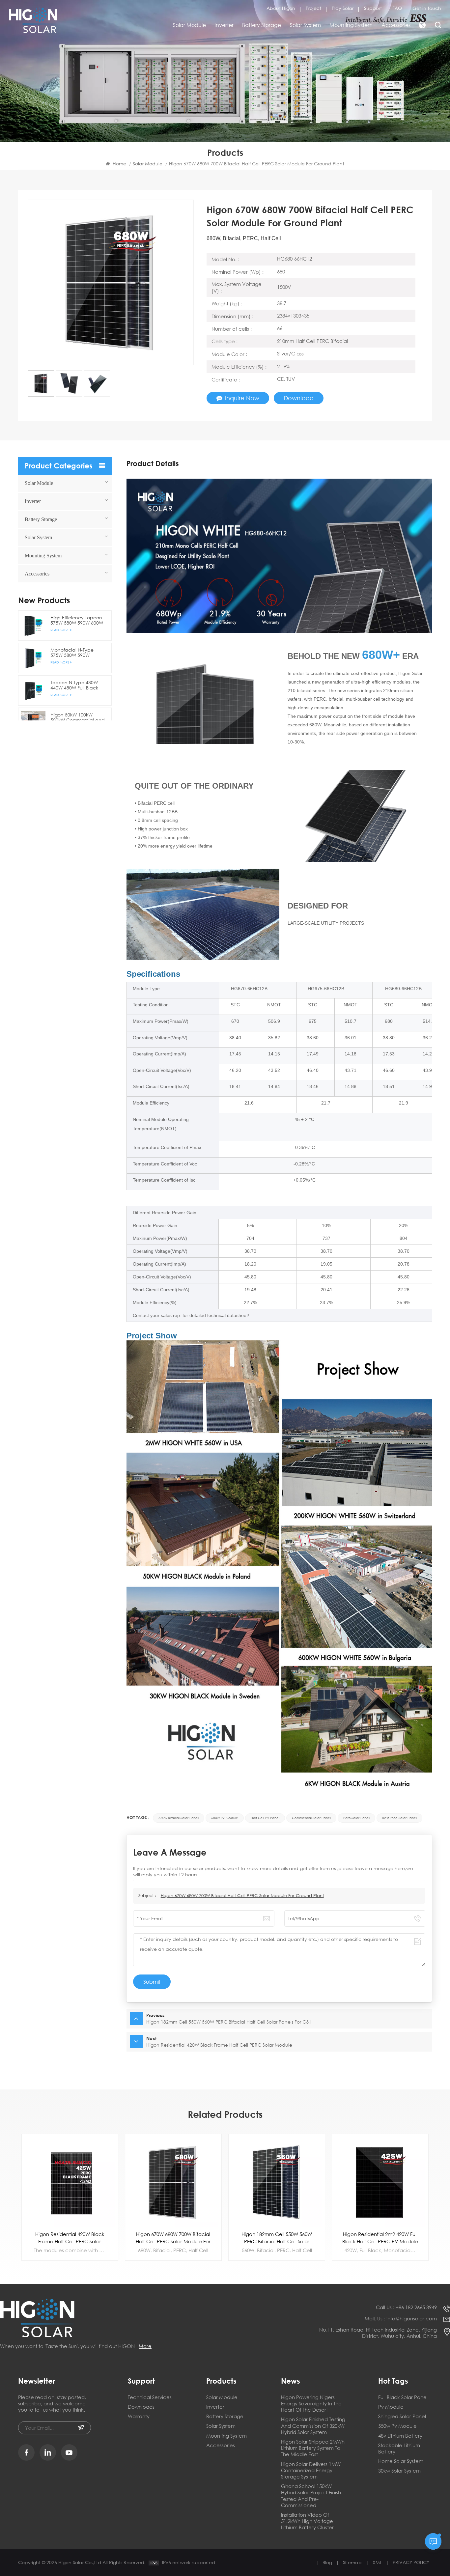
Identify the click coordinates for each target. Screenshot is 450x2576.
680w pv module (225, 1818)
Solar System (305, 25)
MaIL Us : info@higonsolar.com (401, 2319)
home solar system (401, 2461)
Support (373, 8)
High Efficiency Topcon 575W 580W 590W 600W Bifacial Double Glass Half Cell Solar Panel (77, 620)
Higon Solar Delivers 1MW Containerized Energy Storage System (311, 2470)
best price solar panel (399, 1818)
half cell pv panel (265, 1818)
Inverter (224, 25)
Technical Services (150, 2397)
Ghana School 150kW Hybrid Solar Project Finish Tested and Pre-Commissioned (311, 2496)
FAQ (397, 8)
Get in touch (427, 8)
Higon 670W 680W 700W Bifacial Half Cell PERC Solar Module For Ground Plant (242, 1896)
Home (119, 164)
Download (299, 398)
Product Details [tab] (153, 464)
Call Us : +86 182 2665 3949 (406, 2307)
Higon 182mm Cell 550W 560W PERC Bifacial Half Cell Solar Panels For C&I (173, 2238)
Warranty (139, 2416)
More (145, 2346)
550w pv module (397, 2426)
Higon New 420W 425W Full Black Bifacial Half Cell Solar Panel (380, 2238)
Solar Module (189, 25)
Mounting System (351, 25)
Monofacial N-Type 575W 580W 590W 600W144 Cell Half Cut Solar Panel (75, 653)
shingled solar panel (402, 2416)
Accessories (396, 25)
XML (377, 2562)
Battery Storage (262, 25)
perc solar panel (356, 1818)
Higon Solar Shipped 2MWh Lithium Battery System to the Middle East (313, 2448)
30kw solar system (399, 2471)
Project (313, 8)
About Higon (281, 8)
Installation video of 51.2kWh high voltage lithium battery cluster (307, 2521)
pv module (391, 2407)
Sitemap (352, 2562)
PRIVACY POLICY (411, 2562)
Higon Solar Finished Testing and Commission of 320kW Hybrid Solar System (313, 2426)
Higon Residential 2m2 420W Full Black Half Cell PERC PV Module (277, 2238)
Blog (327, 2562)
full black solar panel (403, 2397)
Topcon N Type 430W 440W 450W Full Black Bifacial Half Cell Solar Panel (75, 685)
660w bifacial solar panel (179, 1818)
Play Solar (343, 8)
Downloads (141, 2407)
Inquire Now (242, 398)
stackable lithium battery (399, 2449)
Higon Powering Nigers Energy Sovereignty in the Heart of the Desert (311, 2404)
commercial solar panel (311, 1818)
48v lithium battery (400, 2436)
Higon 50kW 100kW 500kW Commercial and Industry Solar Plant (78, 718)
